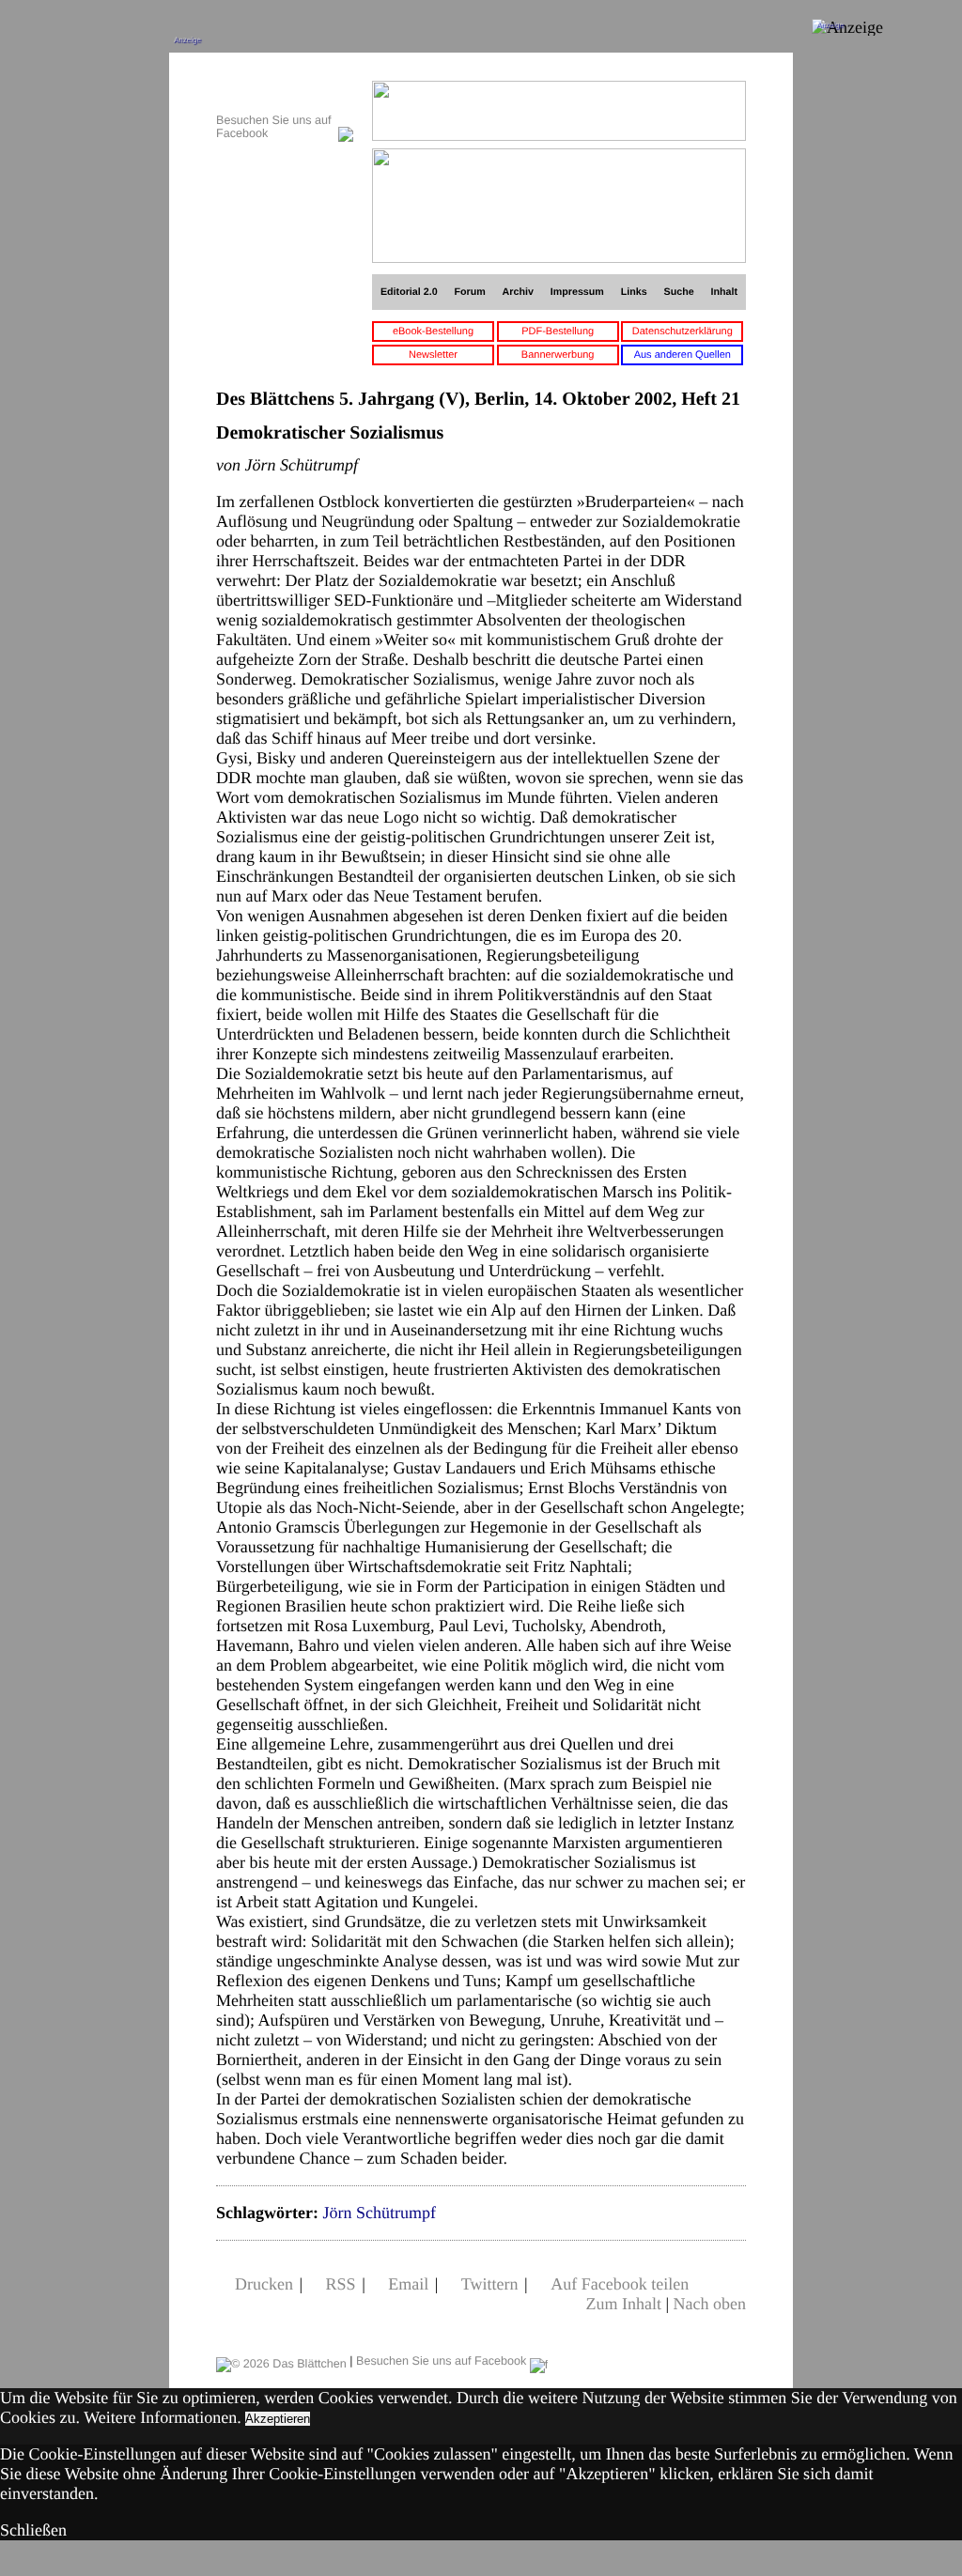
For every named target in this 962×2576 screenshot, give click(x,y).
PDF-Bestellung (558, 332)
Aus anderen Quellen (683, 355)
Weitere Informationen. (162, 2417)
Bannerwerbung (558, 355)
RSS (341, 2284)
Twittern (490, 2284)
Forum (469, 292)
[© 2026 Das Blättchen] (281, 2361)
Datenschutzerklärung (683, 332)
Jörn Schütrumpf (379, 2213)
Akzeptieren (278, 2419)
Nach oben (710, 2304)
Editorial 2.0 (409, 292)
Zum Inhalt (623, 2304)
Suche (679, 292)
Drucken (264, 2284)
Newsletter (433, 355)
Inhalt (725, 292)
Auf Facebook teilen (620, 2284)
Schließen (33, 2530)
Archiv (518, 292)
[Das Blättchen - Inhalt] (285, 91)
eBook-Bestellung (433, 332)
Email (408, 2284)
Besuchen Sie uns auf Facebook (443, 2361)
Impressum (577, 292)
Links (634, 292)
